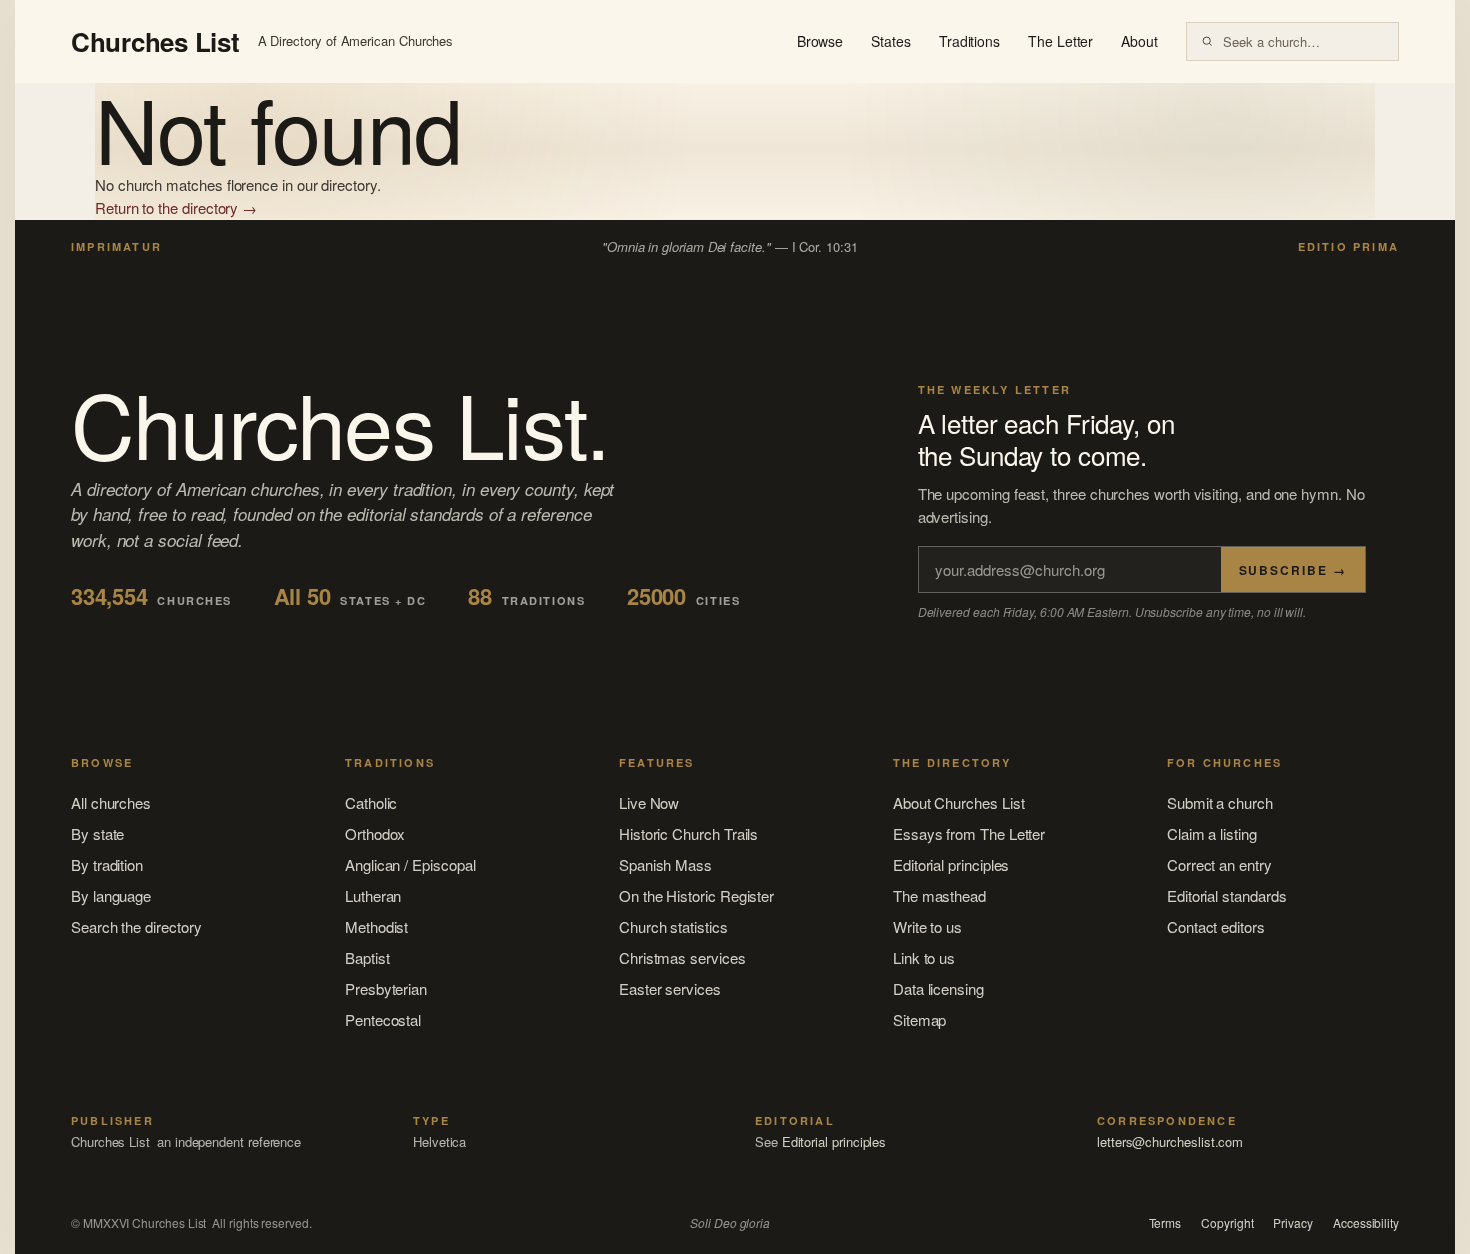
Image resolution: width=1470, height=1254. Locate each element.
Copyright (1227, 1223)
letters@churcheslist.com (1170, 1141)
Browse (820, 41)
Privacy (1292, 1223)
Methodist (376, 926)
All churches (111, 802)
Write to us (927, 926)
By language (111, 895)
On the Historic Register (696, 895)
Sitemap (919, 1019)
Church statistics (673, 926)
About (1139, 41)
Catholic (371, 802)
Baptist (367, 957)
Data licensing (938, 988)
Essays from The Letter (969, 833)
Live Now (649, 802)
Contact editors (1216, 926)
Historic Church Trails (688, 833)
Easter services (670, 988)
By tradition (107, 864)
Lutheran (373, 895)
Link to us (924, 957)
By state (97, 833)
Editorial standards (1227, 895)
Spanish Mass (665, 864)
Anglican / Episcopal (410, 864)
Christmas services (682, 957)
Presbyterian (386, 988)
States (891, 41)
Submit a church (1220, 802)
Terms (1165, 1223)
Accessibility (1366, 1223)
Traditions (969, 41)
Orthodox (375, 833)
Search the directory (136, 926)
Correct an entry (1219, 864)
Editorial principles (951, 864)
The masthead (939, 895)
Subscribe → (1293, 570)
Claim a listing (1212, 833)
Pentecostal (383, 1019)
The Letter (1060, 41)
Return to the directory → (176, 207)
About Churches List (959, 802)
